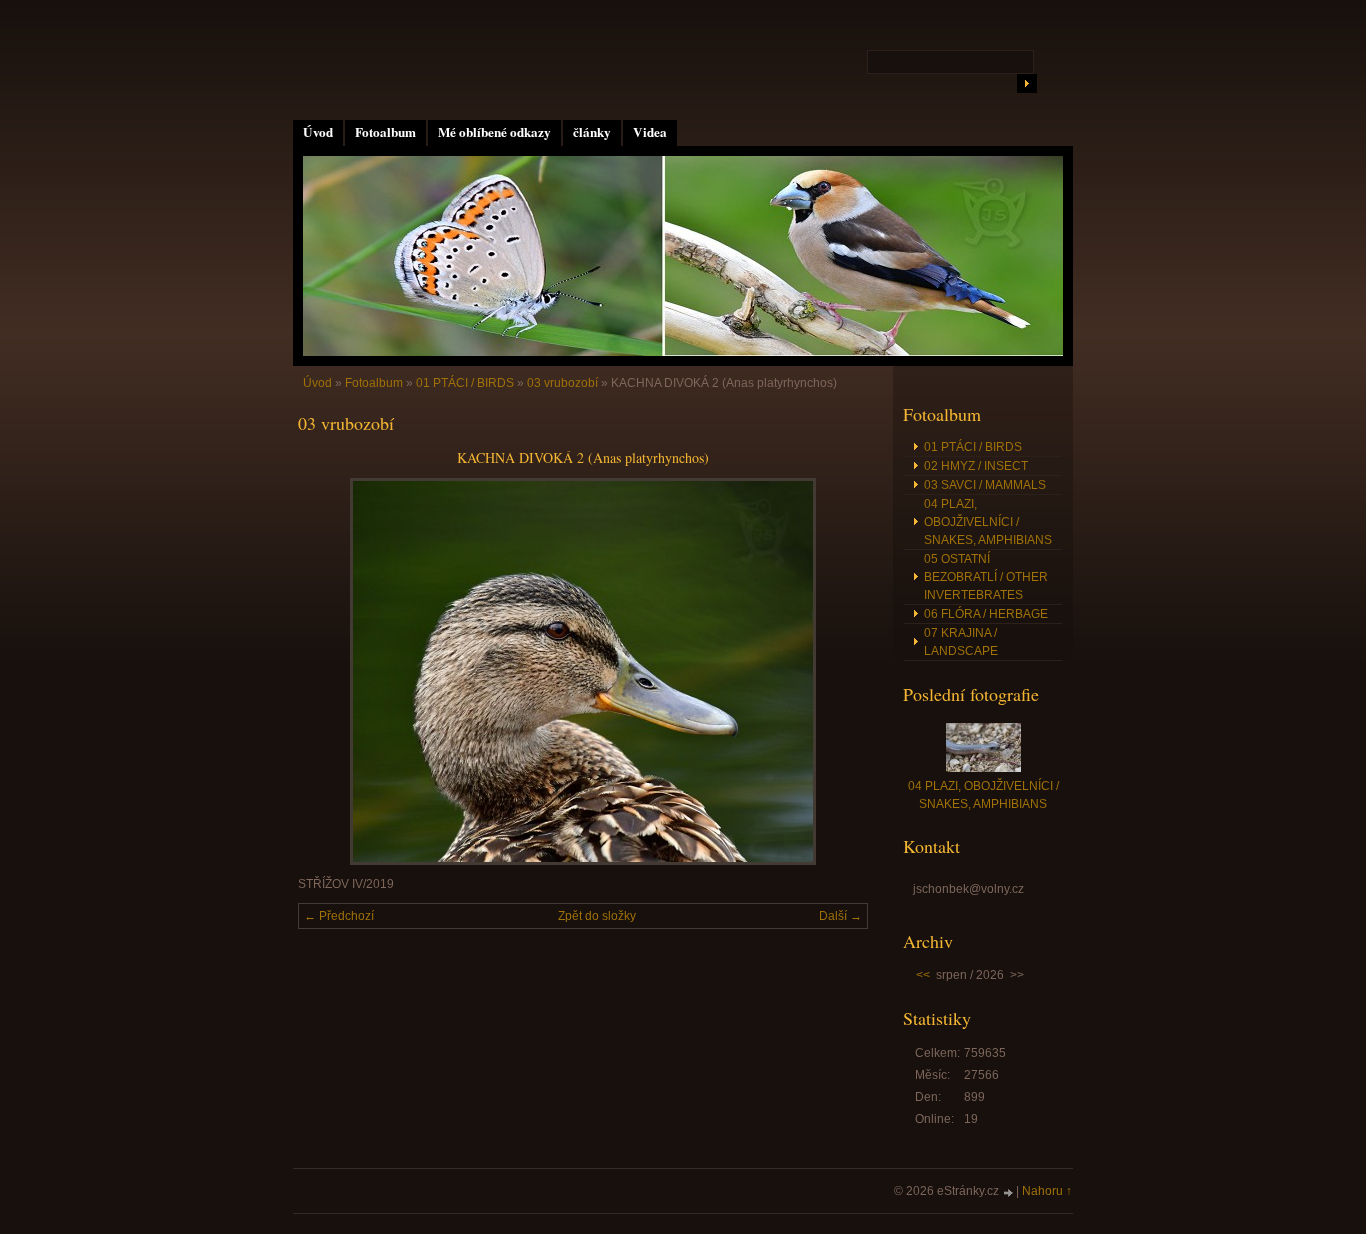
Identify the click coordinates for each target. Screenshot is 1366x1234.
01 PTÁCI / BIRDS (465, 383)
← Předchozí (339, 916)
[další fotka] (835, 671)
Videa (650, 132)
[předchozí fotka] (330, 671)
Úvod (318, 132)
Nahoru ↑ (1047, 1191)
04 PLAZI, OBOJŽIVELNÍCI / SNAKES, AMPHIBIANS (988, 522)
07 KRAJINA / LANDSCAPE (961, 642)
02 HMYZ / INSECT (976, 466)
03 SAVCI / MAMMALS (985, 485)
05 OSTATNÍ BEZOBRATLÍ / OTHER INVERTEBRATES (986, 577)
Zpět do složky (597, 916)
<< (923, 975)
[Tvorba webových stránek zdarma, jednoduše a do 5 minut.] (1009, 1192)
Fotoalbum (385, 132)
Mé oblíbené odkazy (494, 132)
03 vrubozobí (562, 383)
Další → (840, 916)
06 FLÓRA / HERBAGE (986, 614)
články (592, 132)
